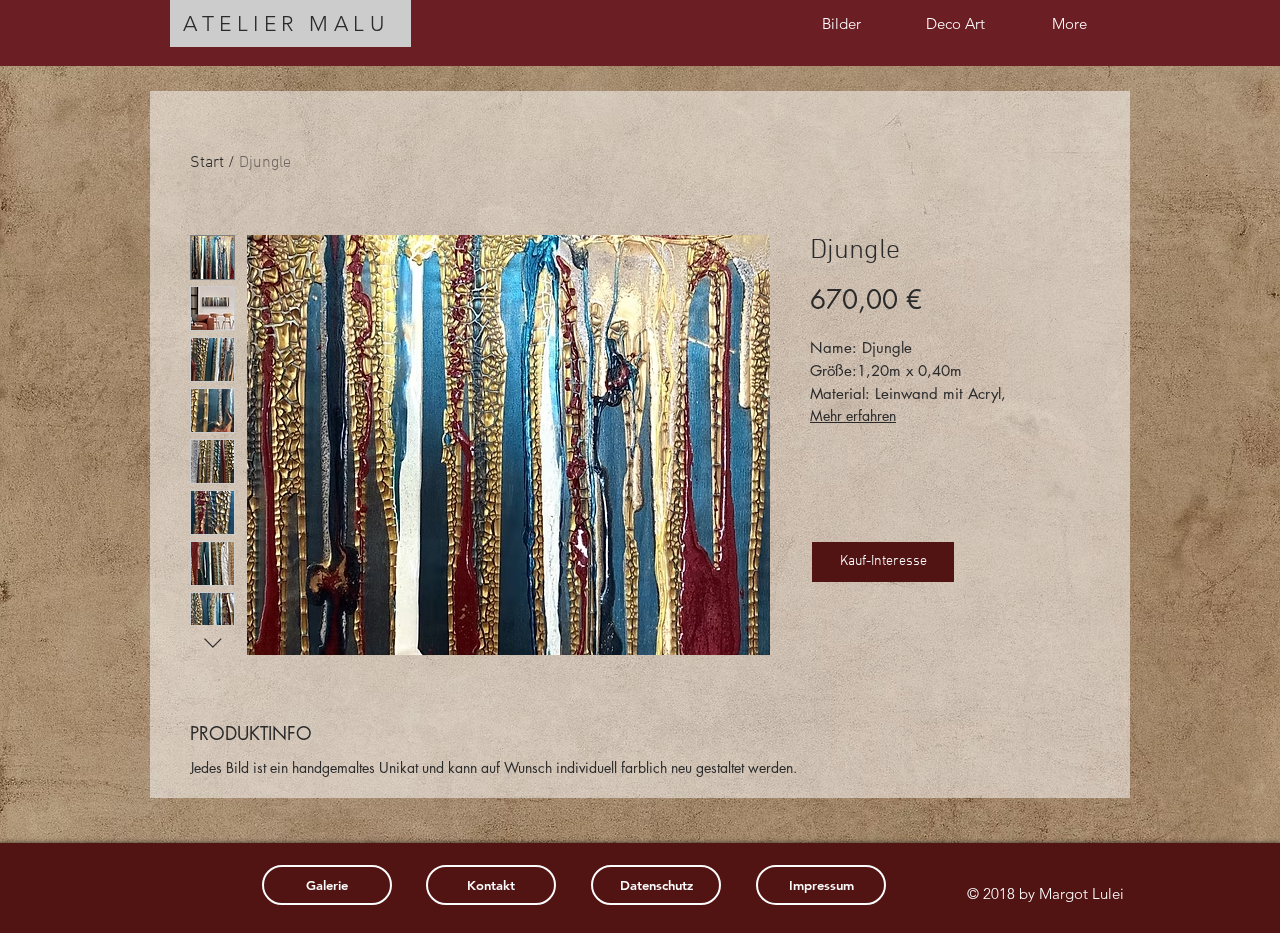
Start (207, 163)
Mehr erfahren (853, 415)
